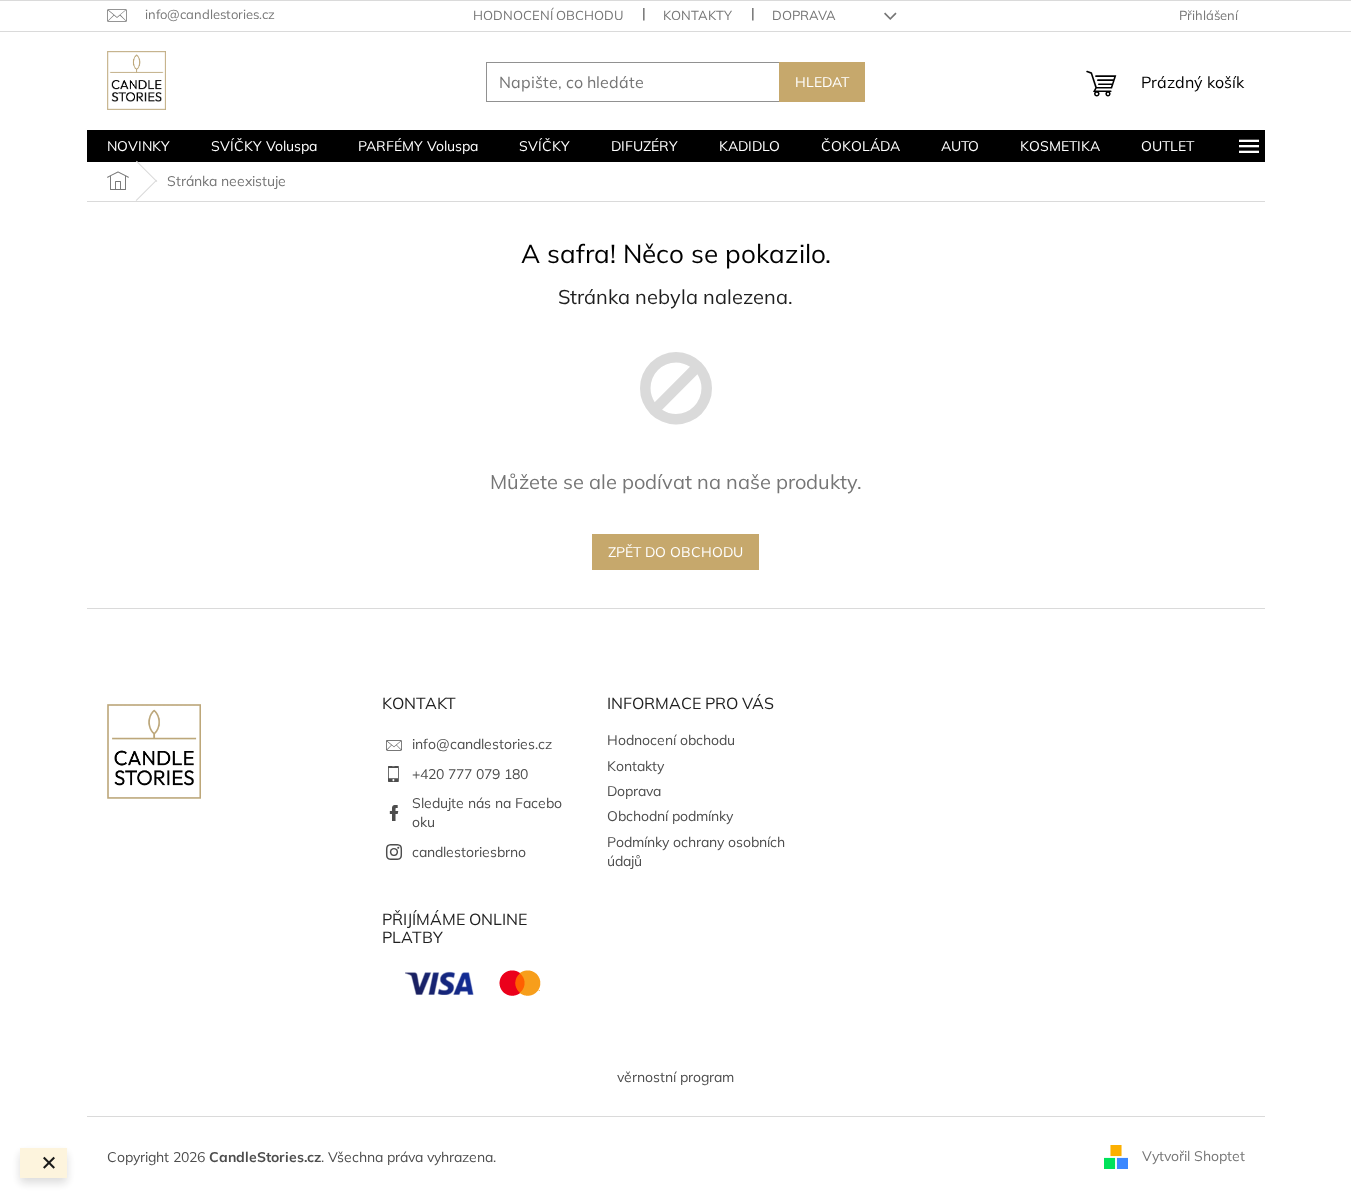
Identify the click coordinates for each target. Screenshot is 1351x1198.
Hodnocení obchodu (548, 15)
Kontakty (697, 15)
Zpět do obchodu (675, 552)
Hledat (822, 82)
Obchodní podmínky (670, 816)
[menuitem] (138, 146)
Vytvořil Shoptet (1193, 1156)
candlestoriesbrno (469, 852)
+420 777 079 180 (470, 774)
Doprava (804, 15)
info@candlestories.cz (482, 744)
